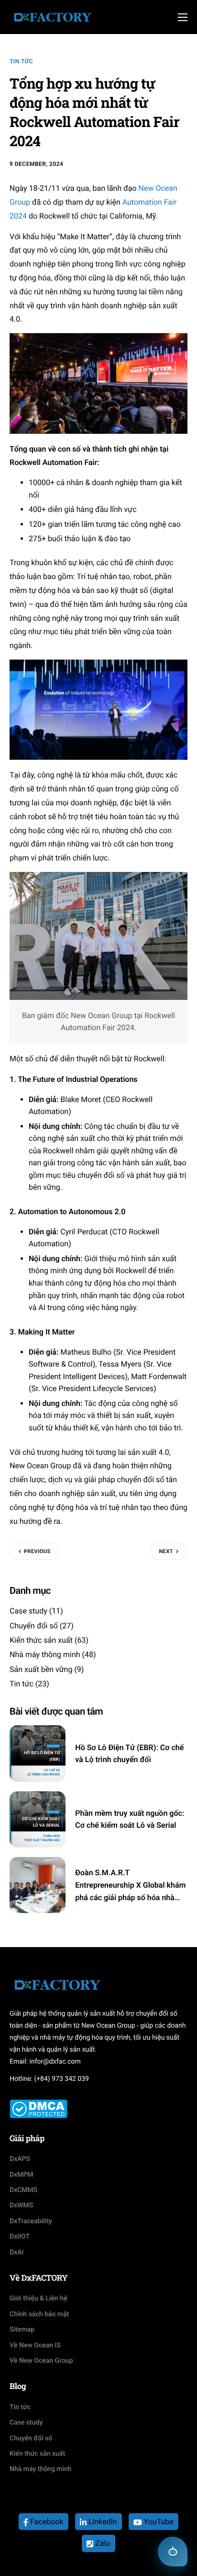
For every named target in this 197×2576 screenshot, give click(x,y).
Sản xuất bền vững (41, 1669)
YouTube (158, 2522)
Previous (37, 1551)
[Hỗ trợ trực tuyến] (173, 2552)
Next (166, 1551)
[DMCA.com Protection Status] (38, 2108)
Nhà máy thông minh (45, 1654)
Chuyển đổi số (34, 1626)
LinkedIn (102, 2522)
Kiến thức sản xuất (41, 1640)
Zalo (102, 2543)
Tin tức (21, 61)
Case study (28, 1611)
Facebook (46, 2522)
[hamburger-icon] (183, 17)
